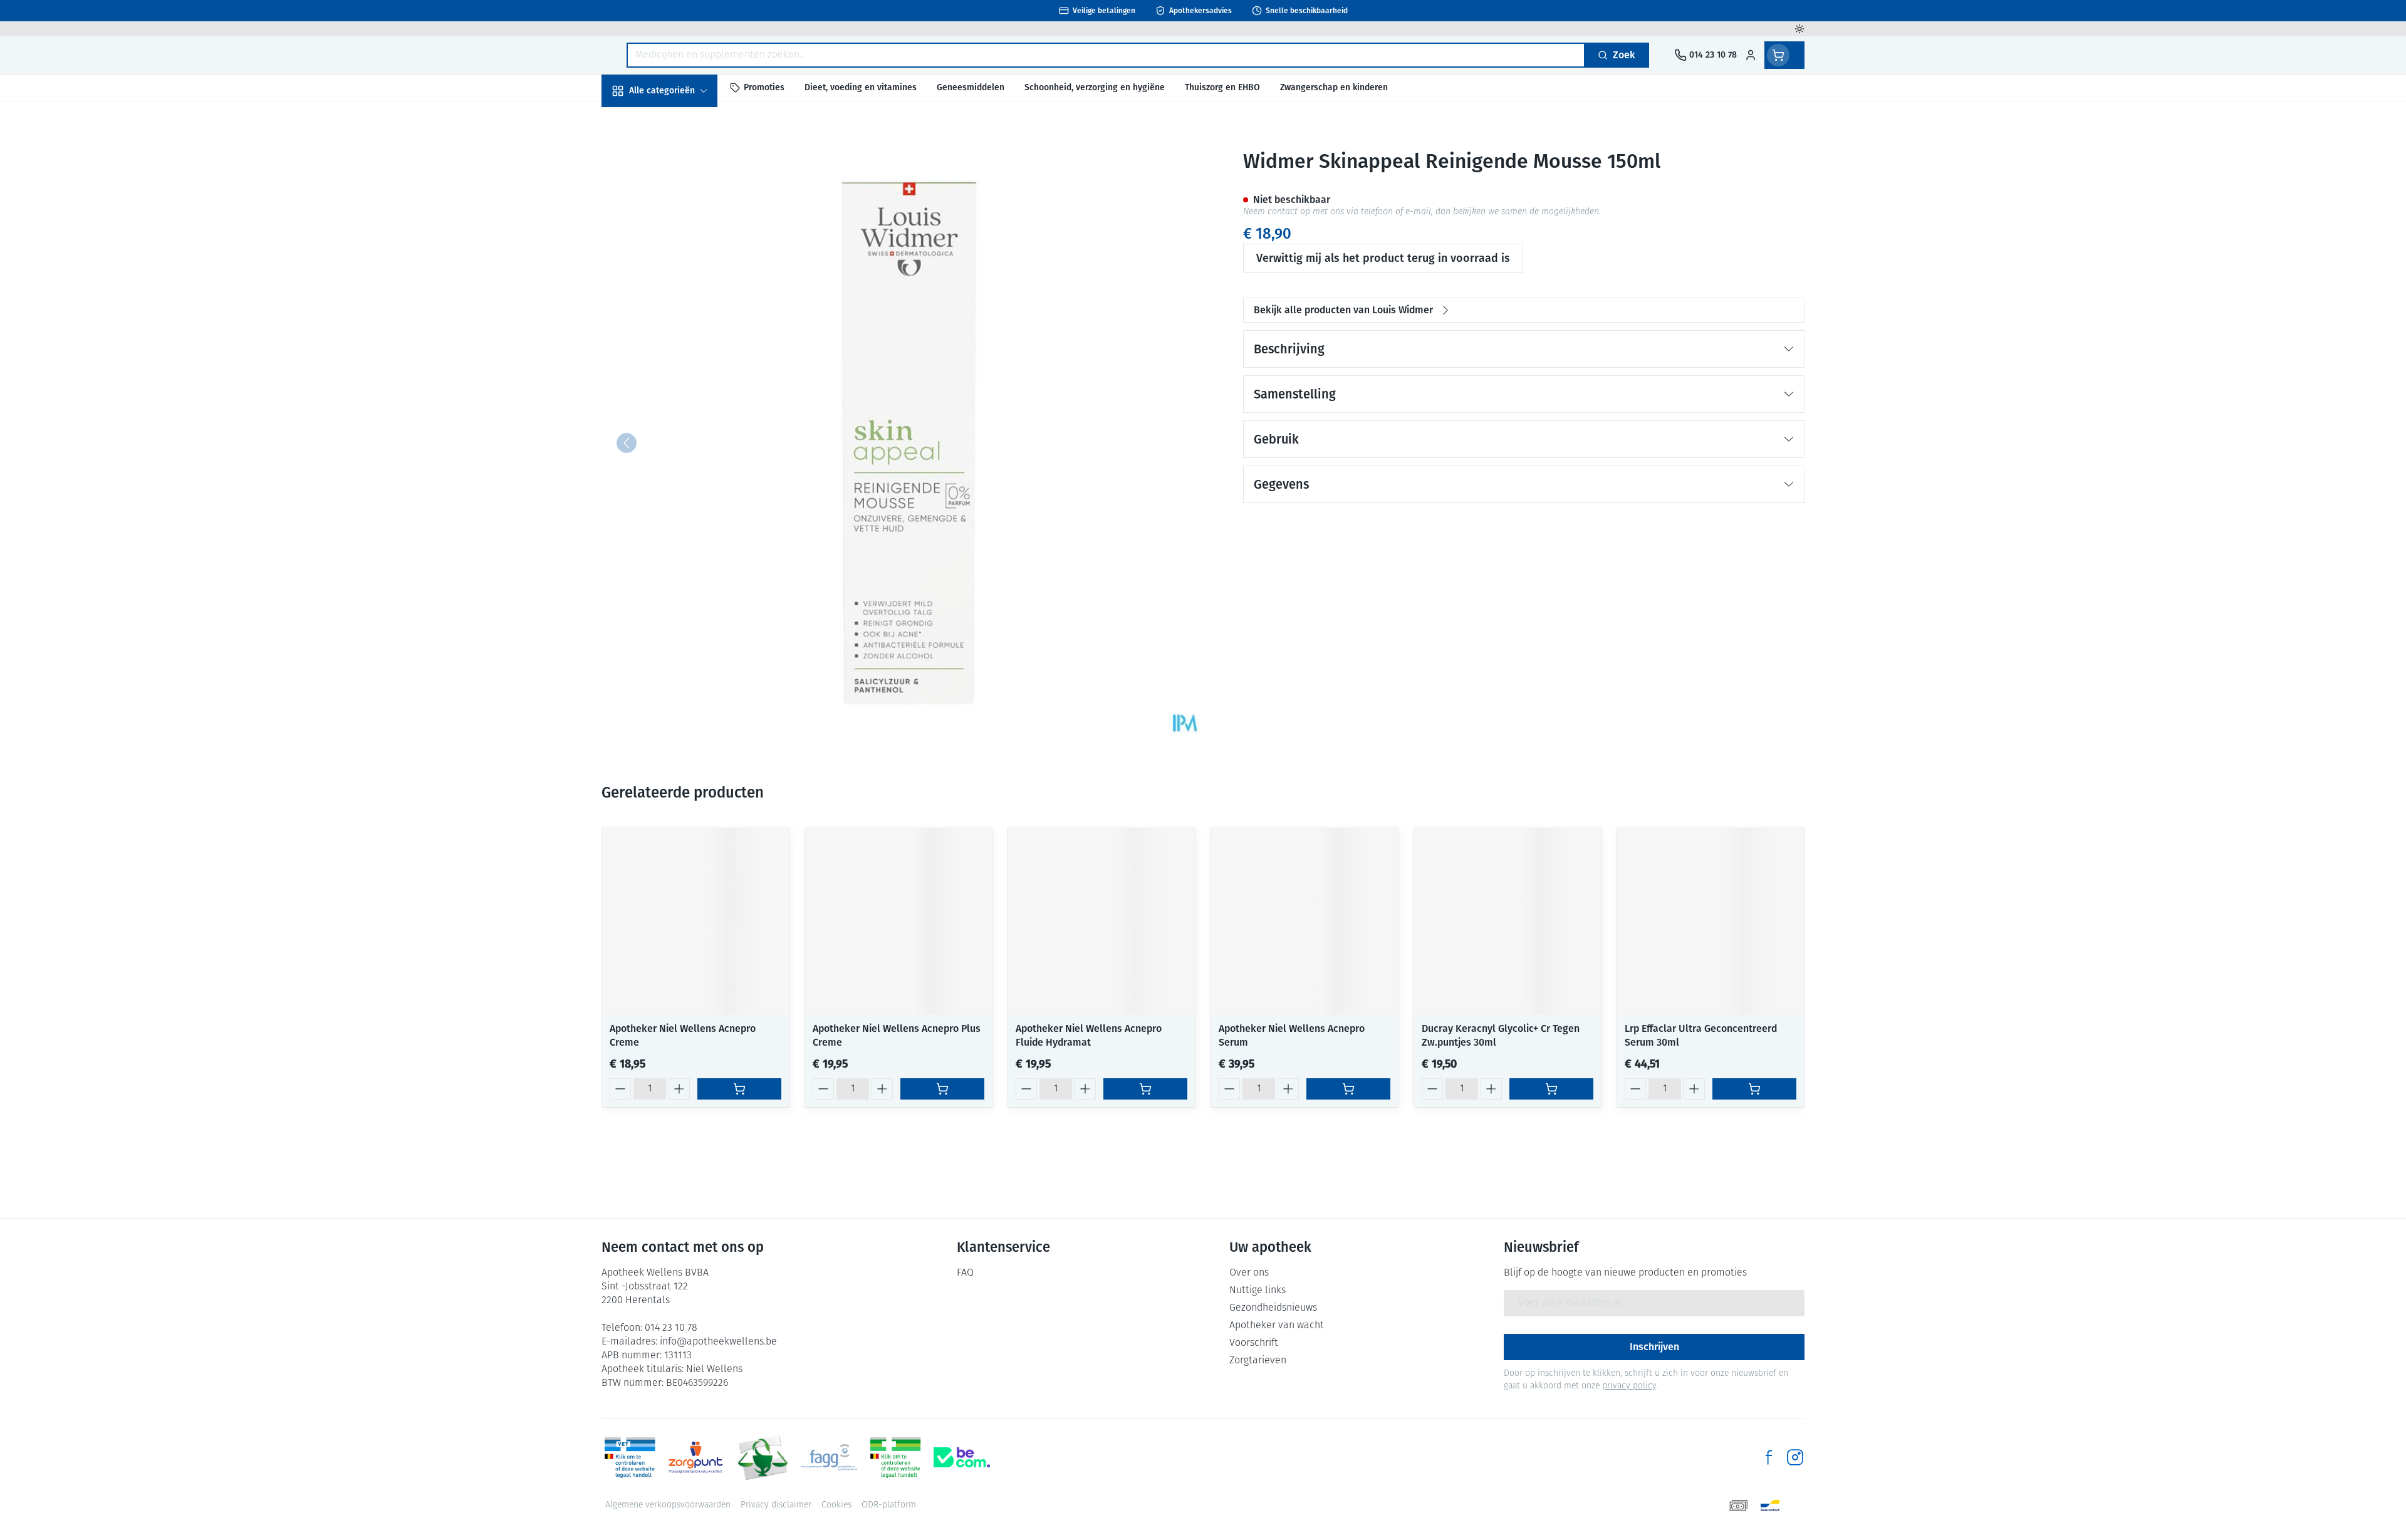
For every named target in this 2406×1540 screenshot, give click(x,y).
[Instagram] (1795, 1457)
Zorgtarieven (1258, 1361)
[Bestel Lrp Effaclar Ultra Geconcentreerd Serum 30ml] (1754, 1089)
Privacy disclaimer (776, 1505)
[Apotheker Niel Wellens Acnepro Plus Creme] (898, 922)
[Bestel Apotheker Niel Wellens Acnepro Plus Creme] (942, 1089)
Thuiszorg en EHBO (682, 356)
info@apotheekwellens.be (718, 1342)
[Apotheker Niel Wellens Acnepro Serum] (1305, 922)
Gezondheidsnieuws (1273, 1308)
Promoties (635, 119)
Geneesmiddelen (682, 423)
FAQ (965, 1273)
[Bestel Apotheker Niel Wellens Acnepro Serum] (1348, 1089)
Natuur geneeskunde (682, 322)
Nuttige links (1258, 1291)
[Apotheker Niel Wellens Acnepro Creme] (695, 922)
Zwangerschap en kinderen (682, 248)
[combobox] (1106, 55)
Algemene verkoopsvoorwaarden (668, 1505)
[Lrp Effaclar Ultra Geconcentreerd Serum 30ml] (1711, 922)
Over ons (1249, 1273)
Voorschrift (1254, 1343)
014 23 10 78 (671, 1328)
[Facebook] (1769, 1457)
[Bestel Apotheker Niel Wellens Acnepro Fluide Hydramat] (1145, 1089)
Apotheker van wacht (1277, 1326)
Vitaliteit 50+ (682, 288)
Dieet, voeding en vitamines (682, 203)
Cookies (836, 1505)
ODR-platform (889, 1505)
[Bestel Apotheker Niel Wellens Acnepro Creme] (739, 1089)
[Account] (1751, 55)
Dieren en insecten (682, 389)
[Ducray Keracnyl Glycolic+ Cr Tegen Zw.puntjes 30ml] (1508, 922)
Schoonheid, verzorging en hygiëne (682, 158)
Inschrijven (1654, 1347)
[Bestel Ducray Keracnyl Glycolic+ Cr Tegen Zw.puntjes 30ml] (1551, 1089)
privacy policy (1629, 1386)
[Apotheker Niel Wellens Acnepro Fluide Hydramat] (1101, 922)
